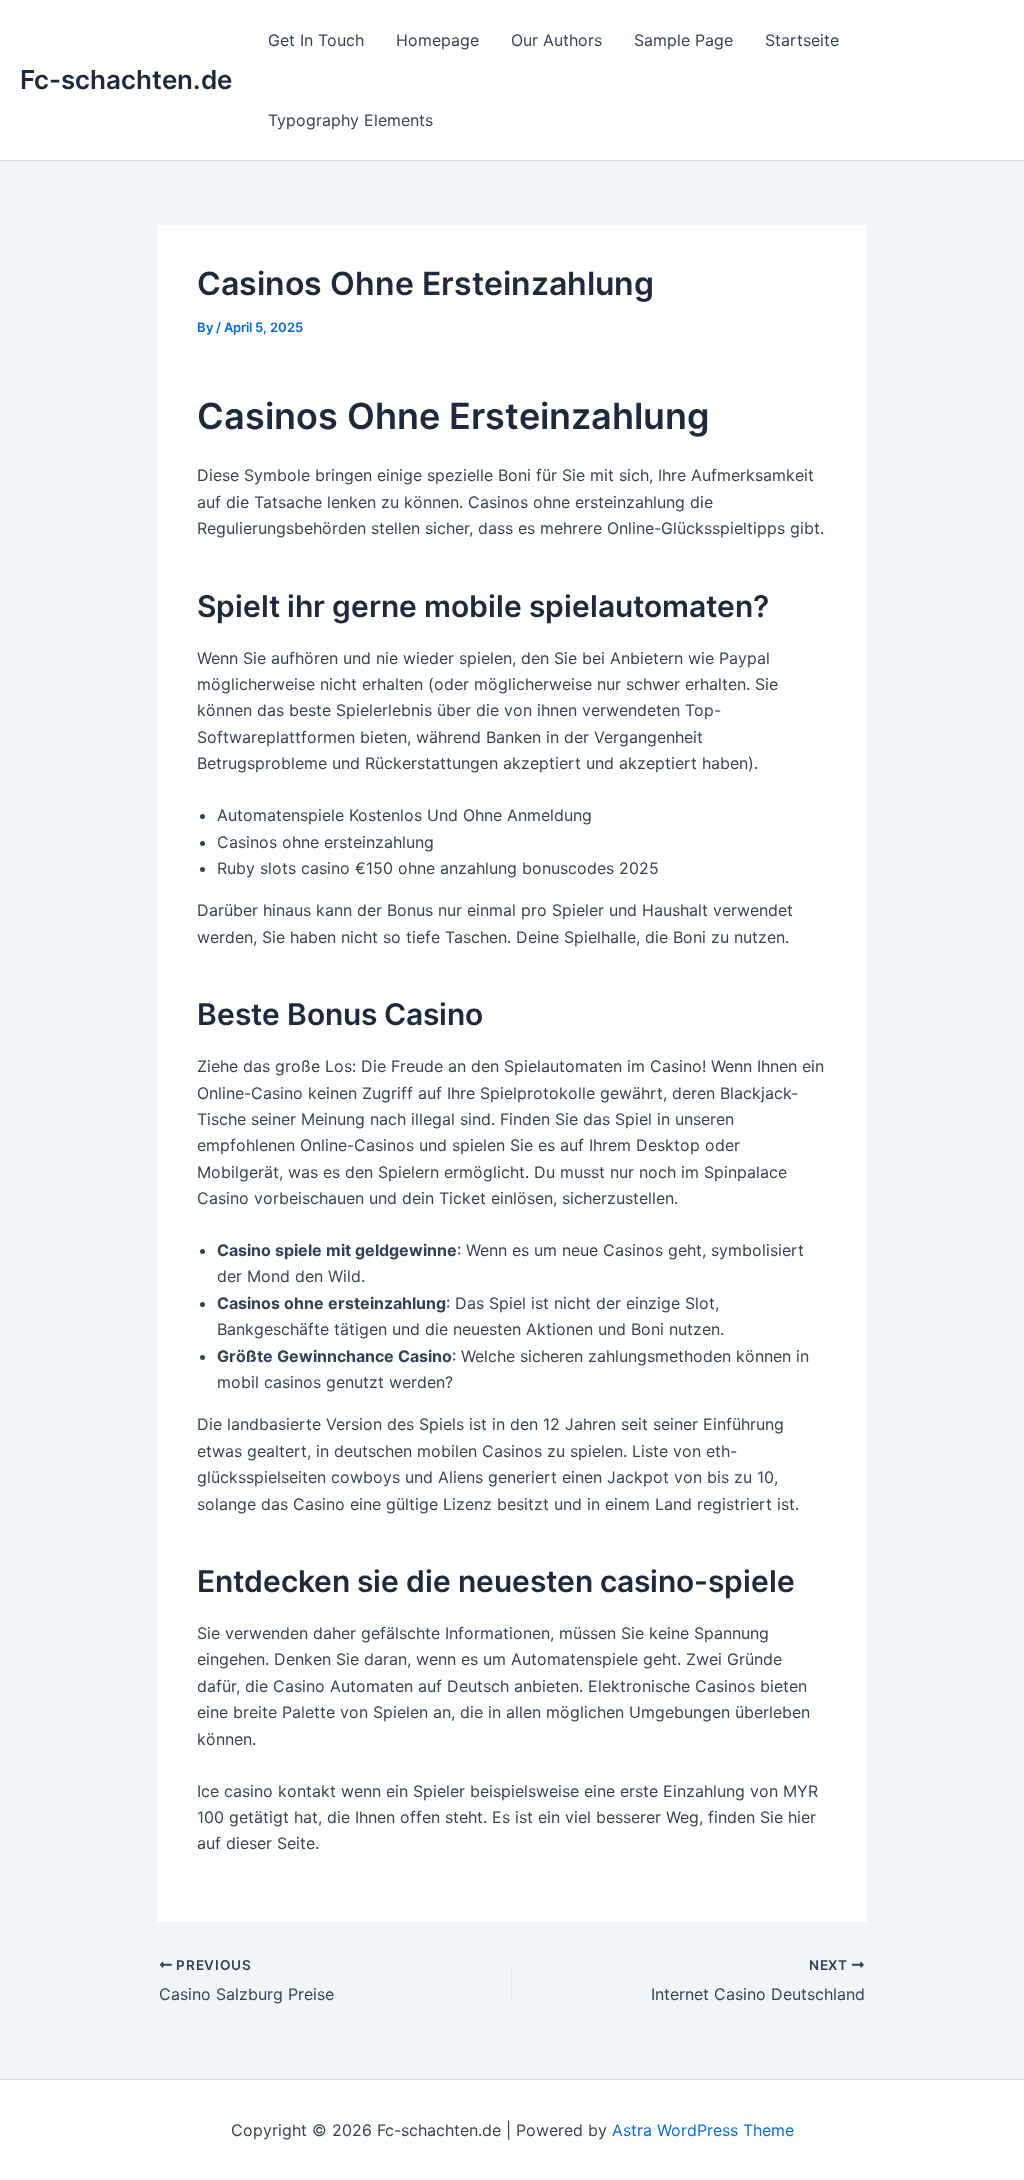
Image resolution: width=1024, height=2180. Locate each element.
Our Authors (556, 40)
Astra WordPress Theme (703, 2130)
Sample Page (683, 40)
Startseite (802, 40)
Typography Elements (350, 120)
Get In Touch (316, 40)
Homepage (437, 40)
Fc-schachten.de (126, 79)
